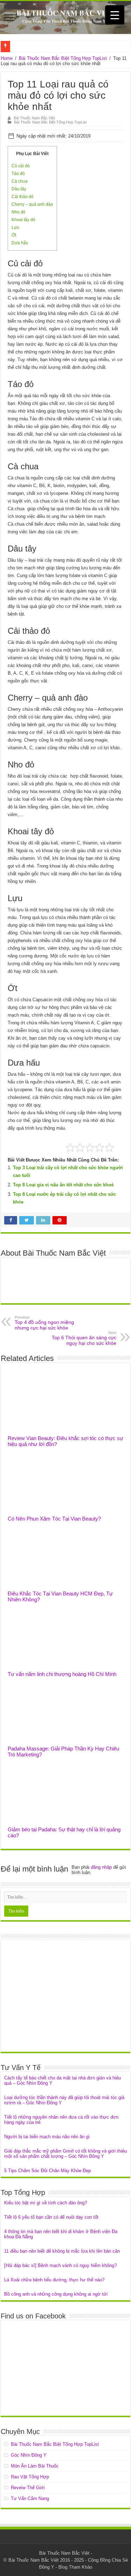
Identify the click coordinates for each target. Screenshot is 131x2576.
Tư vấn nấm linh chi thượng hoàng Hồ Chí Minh (62, 1674)
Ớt (14, 235)
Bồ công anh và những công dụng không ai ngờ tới (56, 2294)
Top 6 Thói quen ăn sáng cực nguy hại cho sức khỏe (84, 1338)
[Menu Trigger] (115, 15)
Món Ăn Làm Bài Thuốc (35, 2466)
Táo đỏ (18, 174)
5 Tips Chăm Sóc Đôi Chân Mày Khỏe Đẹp (48, 2171)
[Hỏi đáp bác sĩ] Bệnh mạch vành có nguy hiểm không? (60, 2265)
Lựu (15, 227)
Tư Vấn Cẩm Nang (30, 2498)
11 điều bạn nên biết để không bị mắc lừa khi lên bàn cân (62, 2251)
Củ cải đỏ (21, 166)
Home (7, 58)
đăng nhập (101, 1867)
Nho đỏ (19, 212)
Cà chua (20, 181)
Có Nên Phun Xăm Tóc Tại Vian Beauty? (54, 1519)
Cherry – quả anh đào (32, 204)
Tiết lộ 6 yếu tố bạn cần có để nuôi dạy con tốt (51, 2217)
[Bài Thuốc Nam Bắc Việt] (65, 17)
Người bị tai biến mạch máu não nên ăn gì (47, 2137)
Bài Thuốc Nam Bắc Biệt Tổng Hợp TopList (63, 58)
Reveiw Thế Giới (28, 2488)
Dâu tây (19, 189)
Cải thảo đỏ (23, 197)
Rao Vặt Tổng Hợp (30, 2477)
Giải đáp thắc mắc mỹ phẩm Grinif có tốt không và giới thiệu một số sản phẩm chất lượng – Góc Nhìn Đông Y (65, 2154)
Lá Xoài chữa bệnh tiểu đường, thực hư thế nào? (54, 2280)
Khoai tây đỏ (23, 220)
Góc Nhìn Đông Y (29, 2455)
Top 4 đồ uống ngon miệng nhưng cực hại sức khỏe (44, 1323)
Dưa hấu (20, 243)
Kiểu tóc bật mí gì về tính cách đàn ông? (46, 2203)
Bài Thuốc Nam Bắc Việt (34, 118)
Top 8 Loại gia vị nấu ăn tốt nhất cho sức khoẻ (63, 1185)
